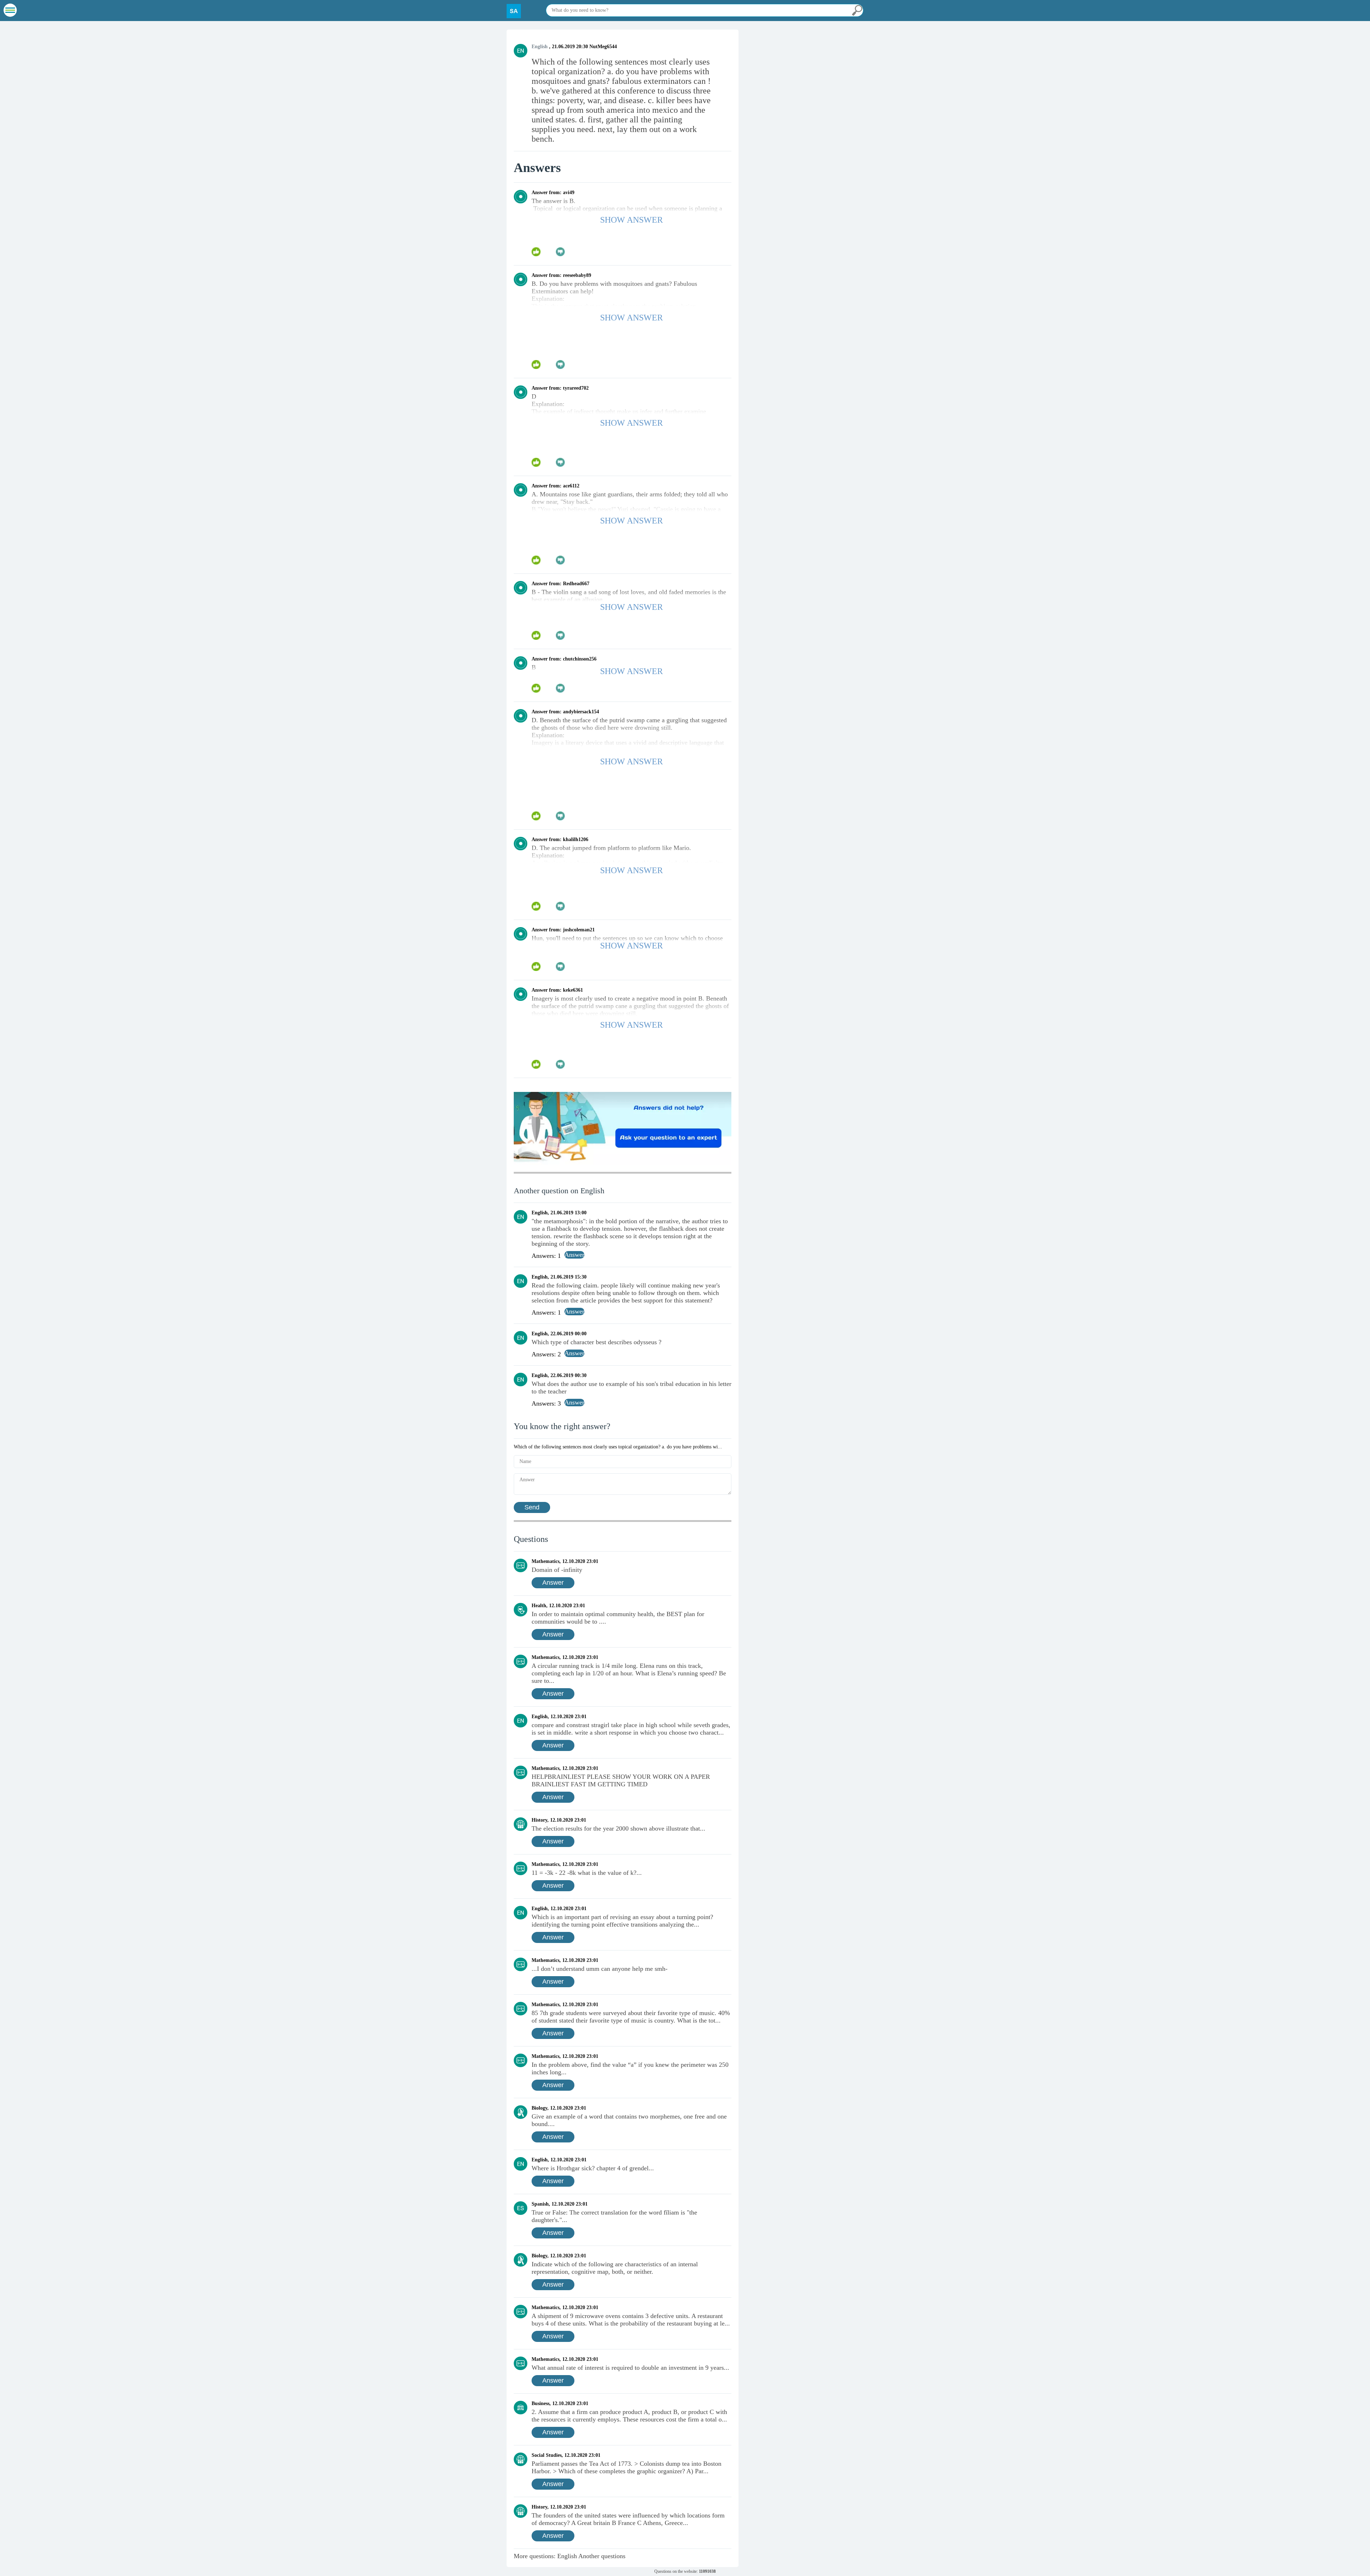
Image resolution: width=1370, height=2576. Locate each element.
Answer (553, 1583)
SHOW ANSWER (631, 220)
